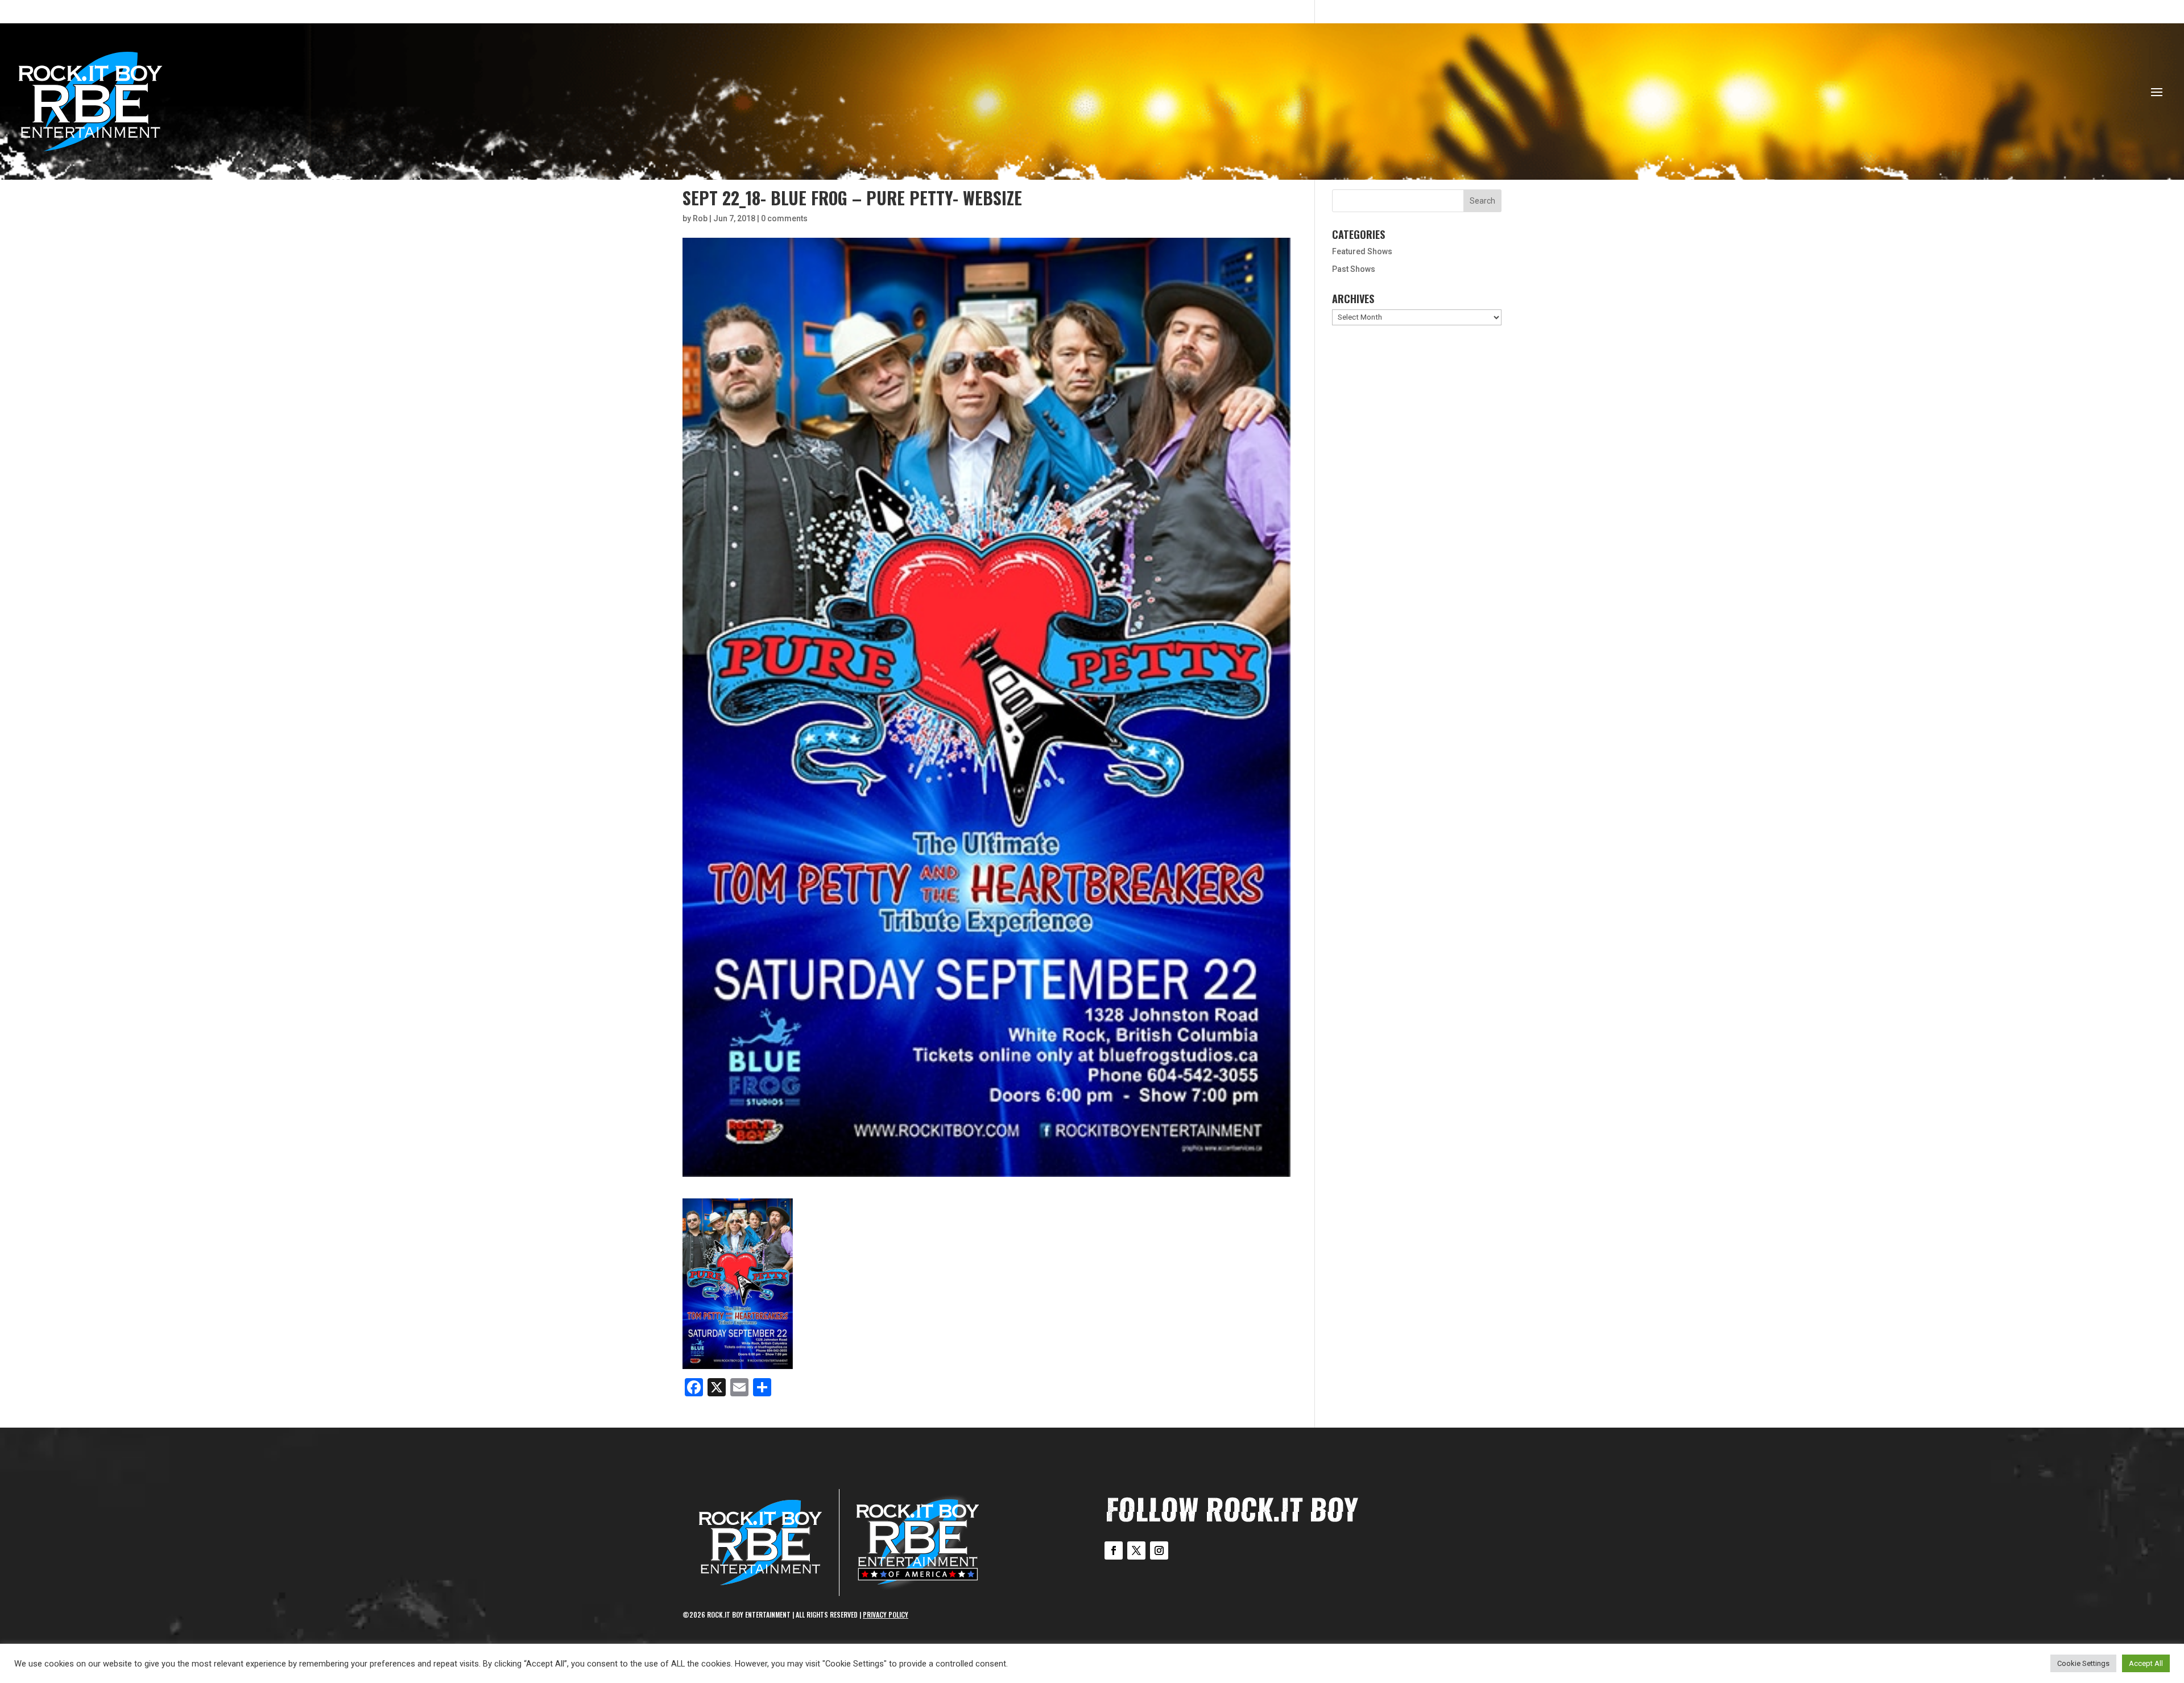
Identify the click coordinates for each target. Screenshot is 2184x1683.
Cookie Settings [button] (2083, 1663)
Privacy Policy (886, 1614)
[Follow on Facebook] (1114, 1550)
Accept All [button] (2146, 1663)
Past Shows (1354, 269)
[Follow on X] (1136, 1550)
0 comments (784, 218)
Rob (700, 218)
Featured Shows (1362, 251)
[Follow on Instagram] (1159, 1550)
